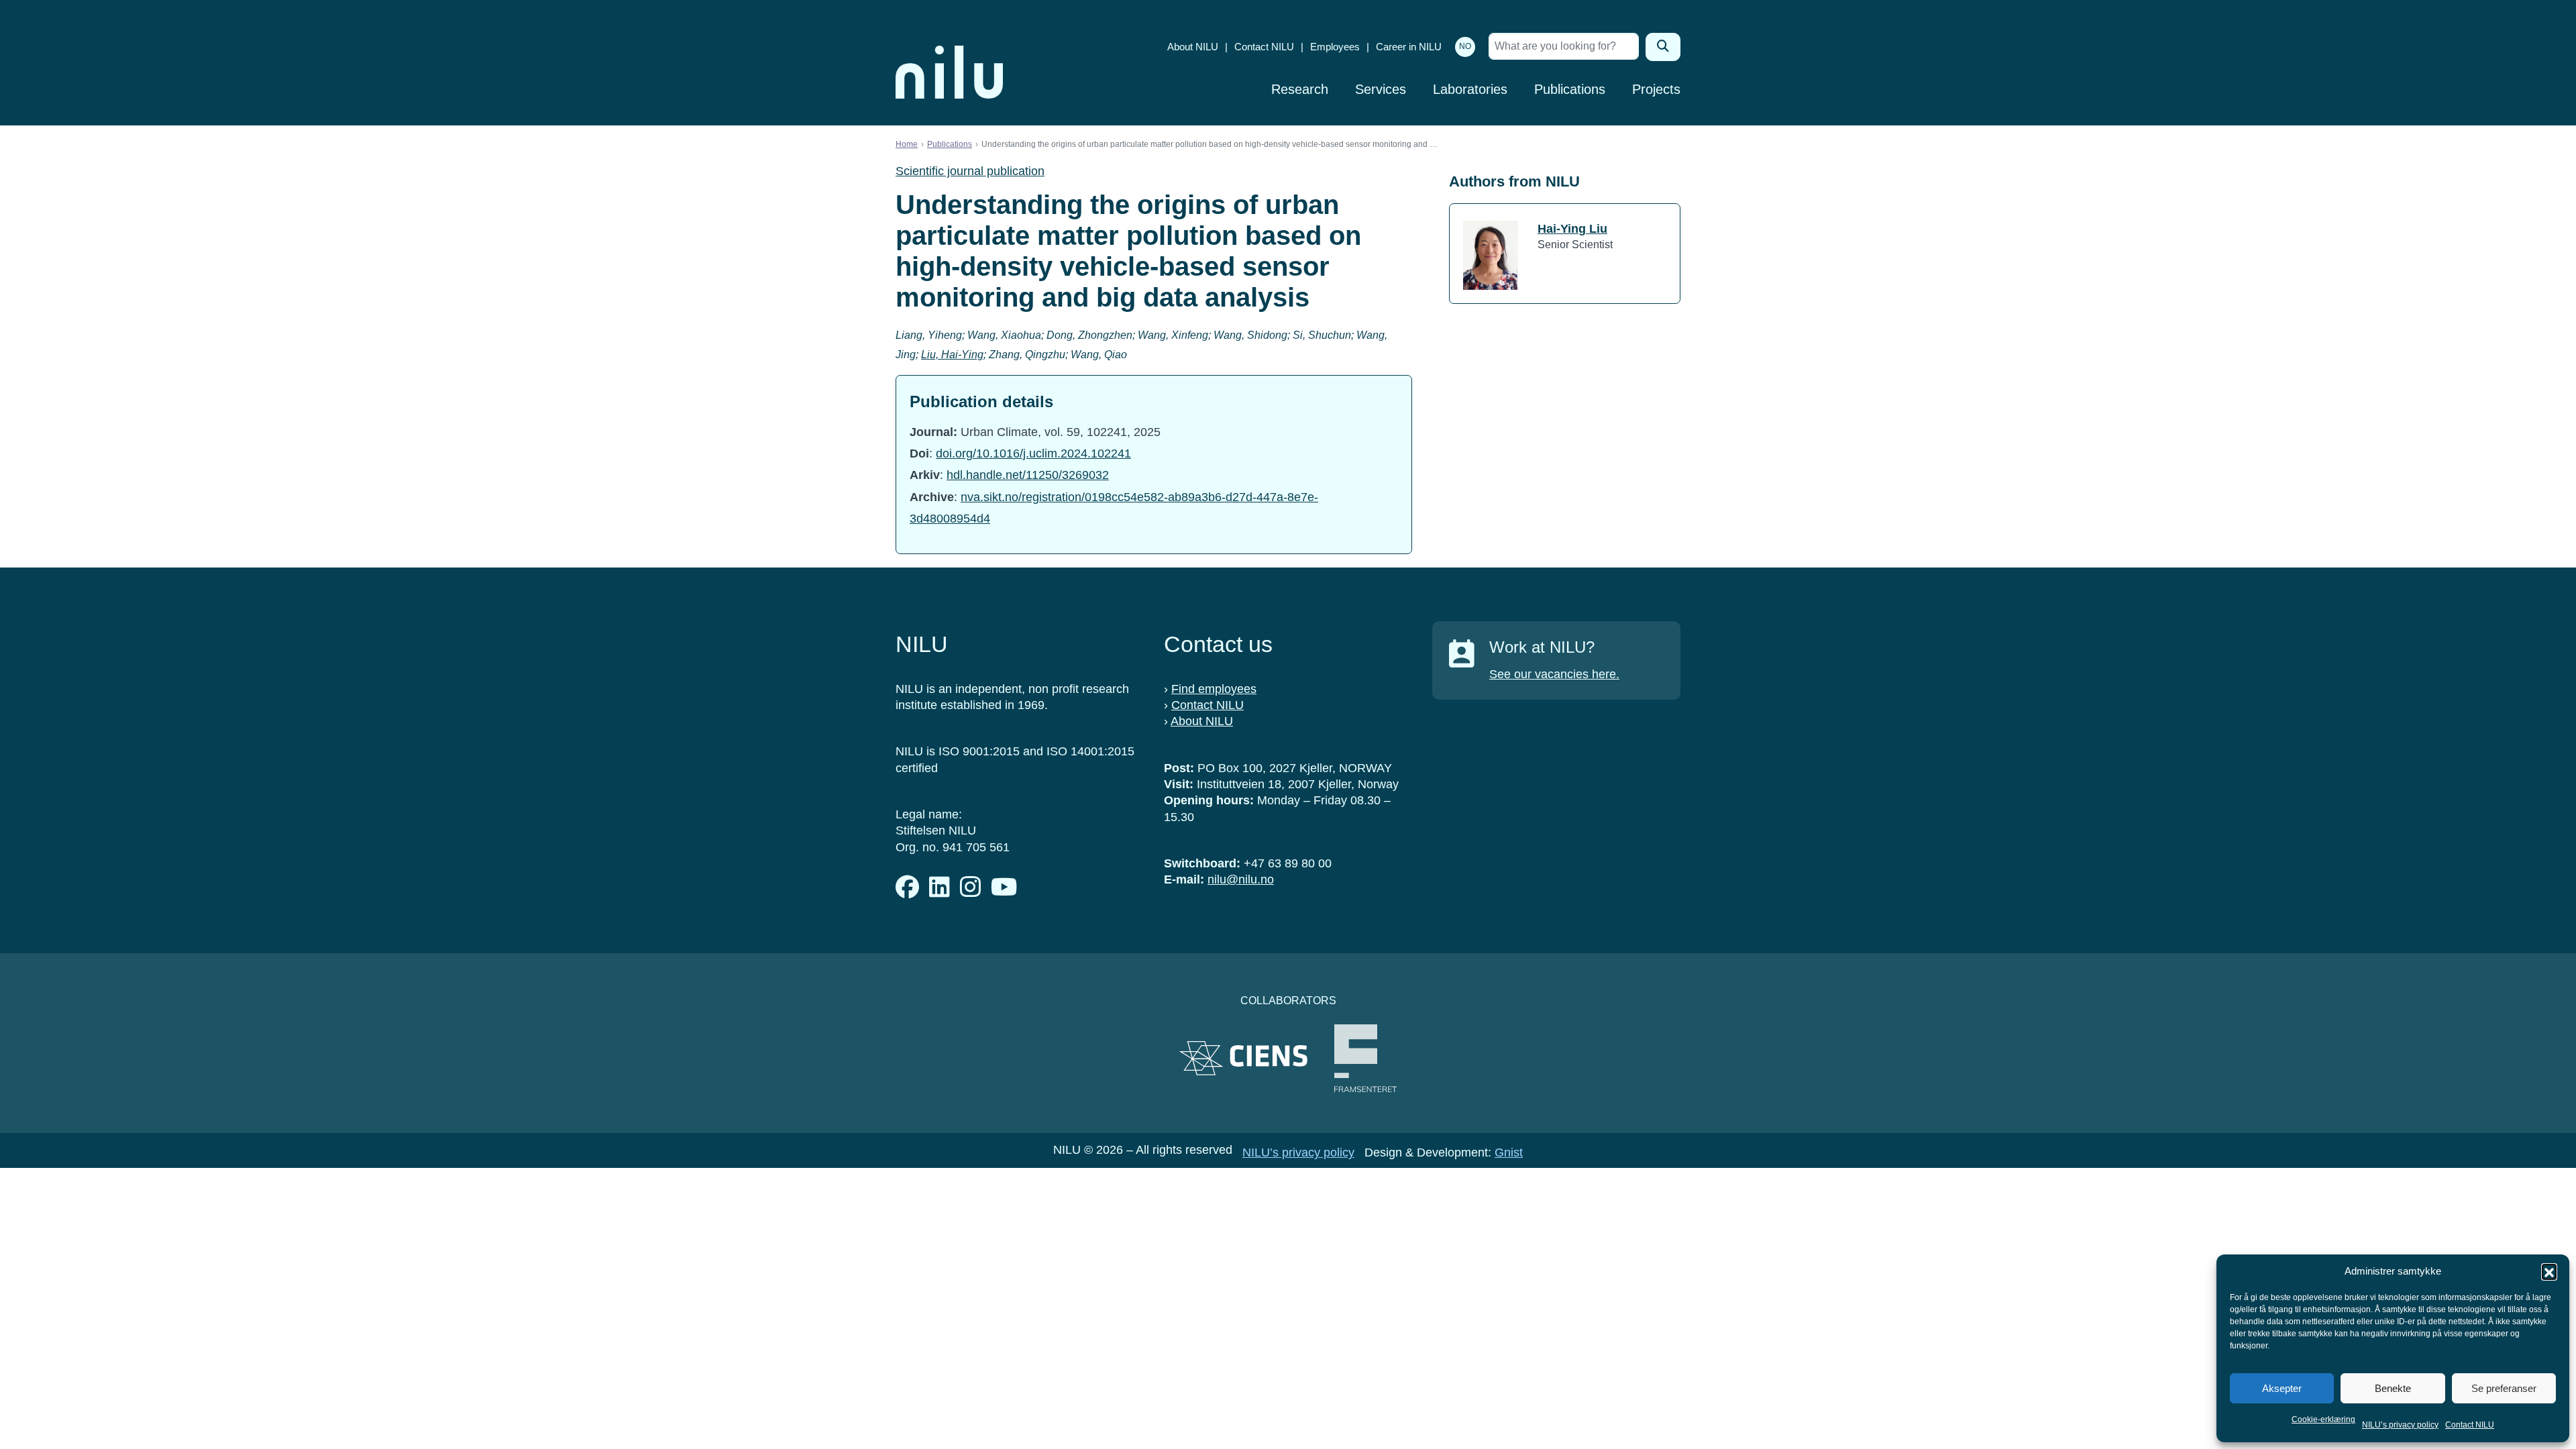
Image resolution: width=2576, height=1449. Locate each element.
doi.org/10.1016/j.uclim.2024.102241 (1033, 453)
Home (907, 144)
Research (1300, 89)
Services (1381, 89)
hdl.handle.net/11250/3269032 (1028, 475)
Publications (1570, 89)
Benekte (2393, 1388)
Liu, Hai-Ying (952, 355)
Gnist (1509, 1152)
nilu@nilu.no (1241, 879)
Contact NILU (2470, 1425)
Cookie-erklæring (2323, 1419)
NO (1465, 46)
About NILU (1193, 47)
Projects (1656, 89)
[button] (2549, 1271)
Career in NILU (1409, 47)
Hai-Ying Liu (1572, 229)
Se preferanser (2504, 1388)
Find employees (1214, 689)
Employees (1335, 47)
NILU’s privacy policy (2400, 1425)
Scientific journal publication (970, 171)
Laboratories (1470, 89)
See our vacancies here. (1554, 674)
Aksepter (2282, 1388)
